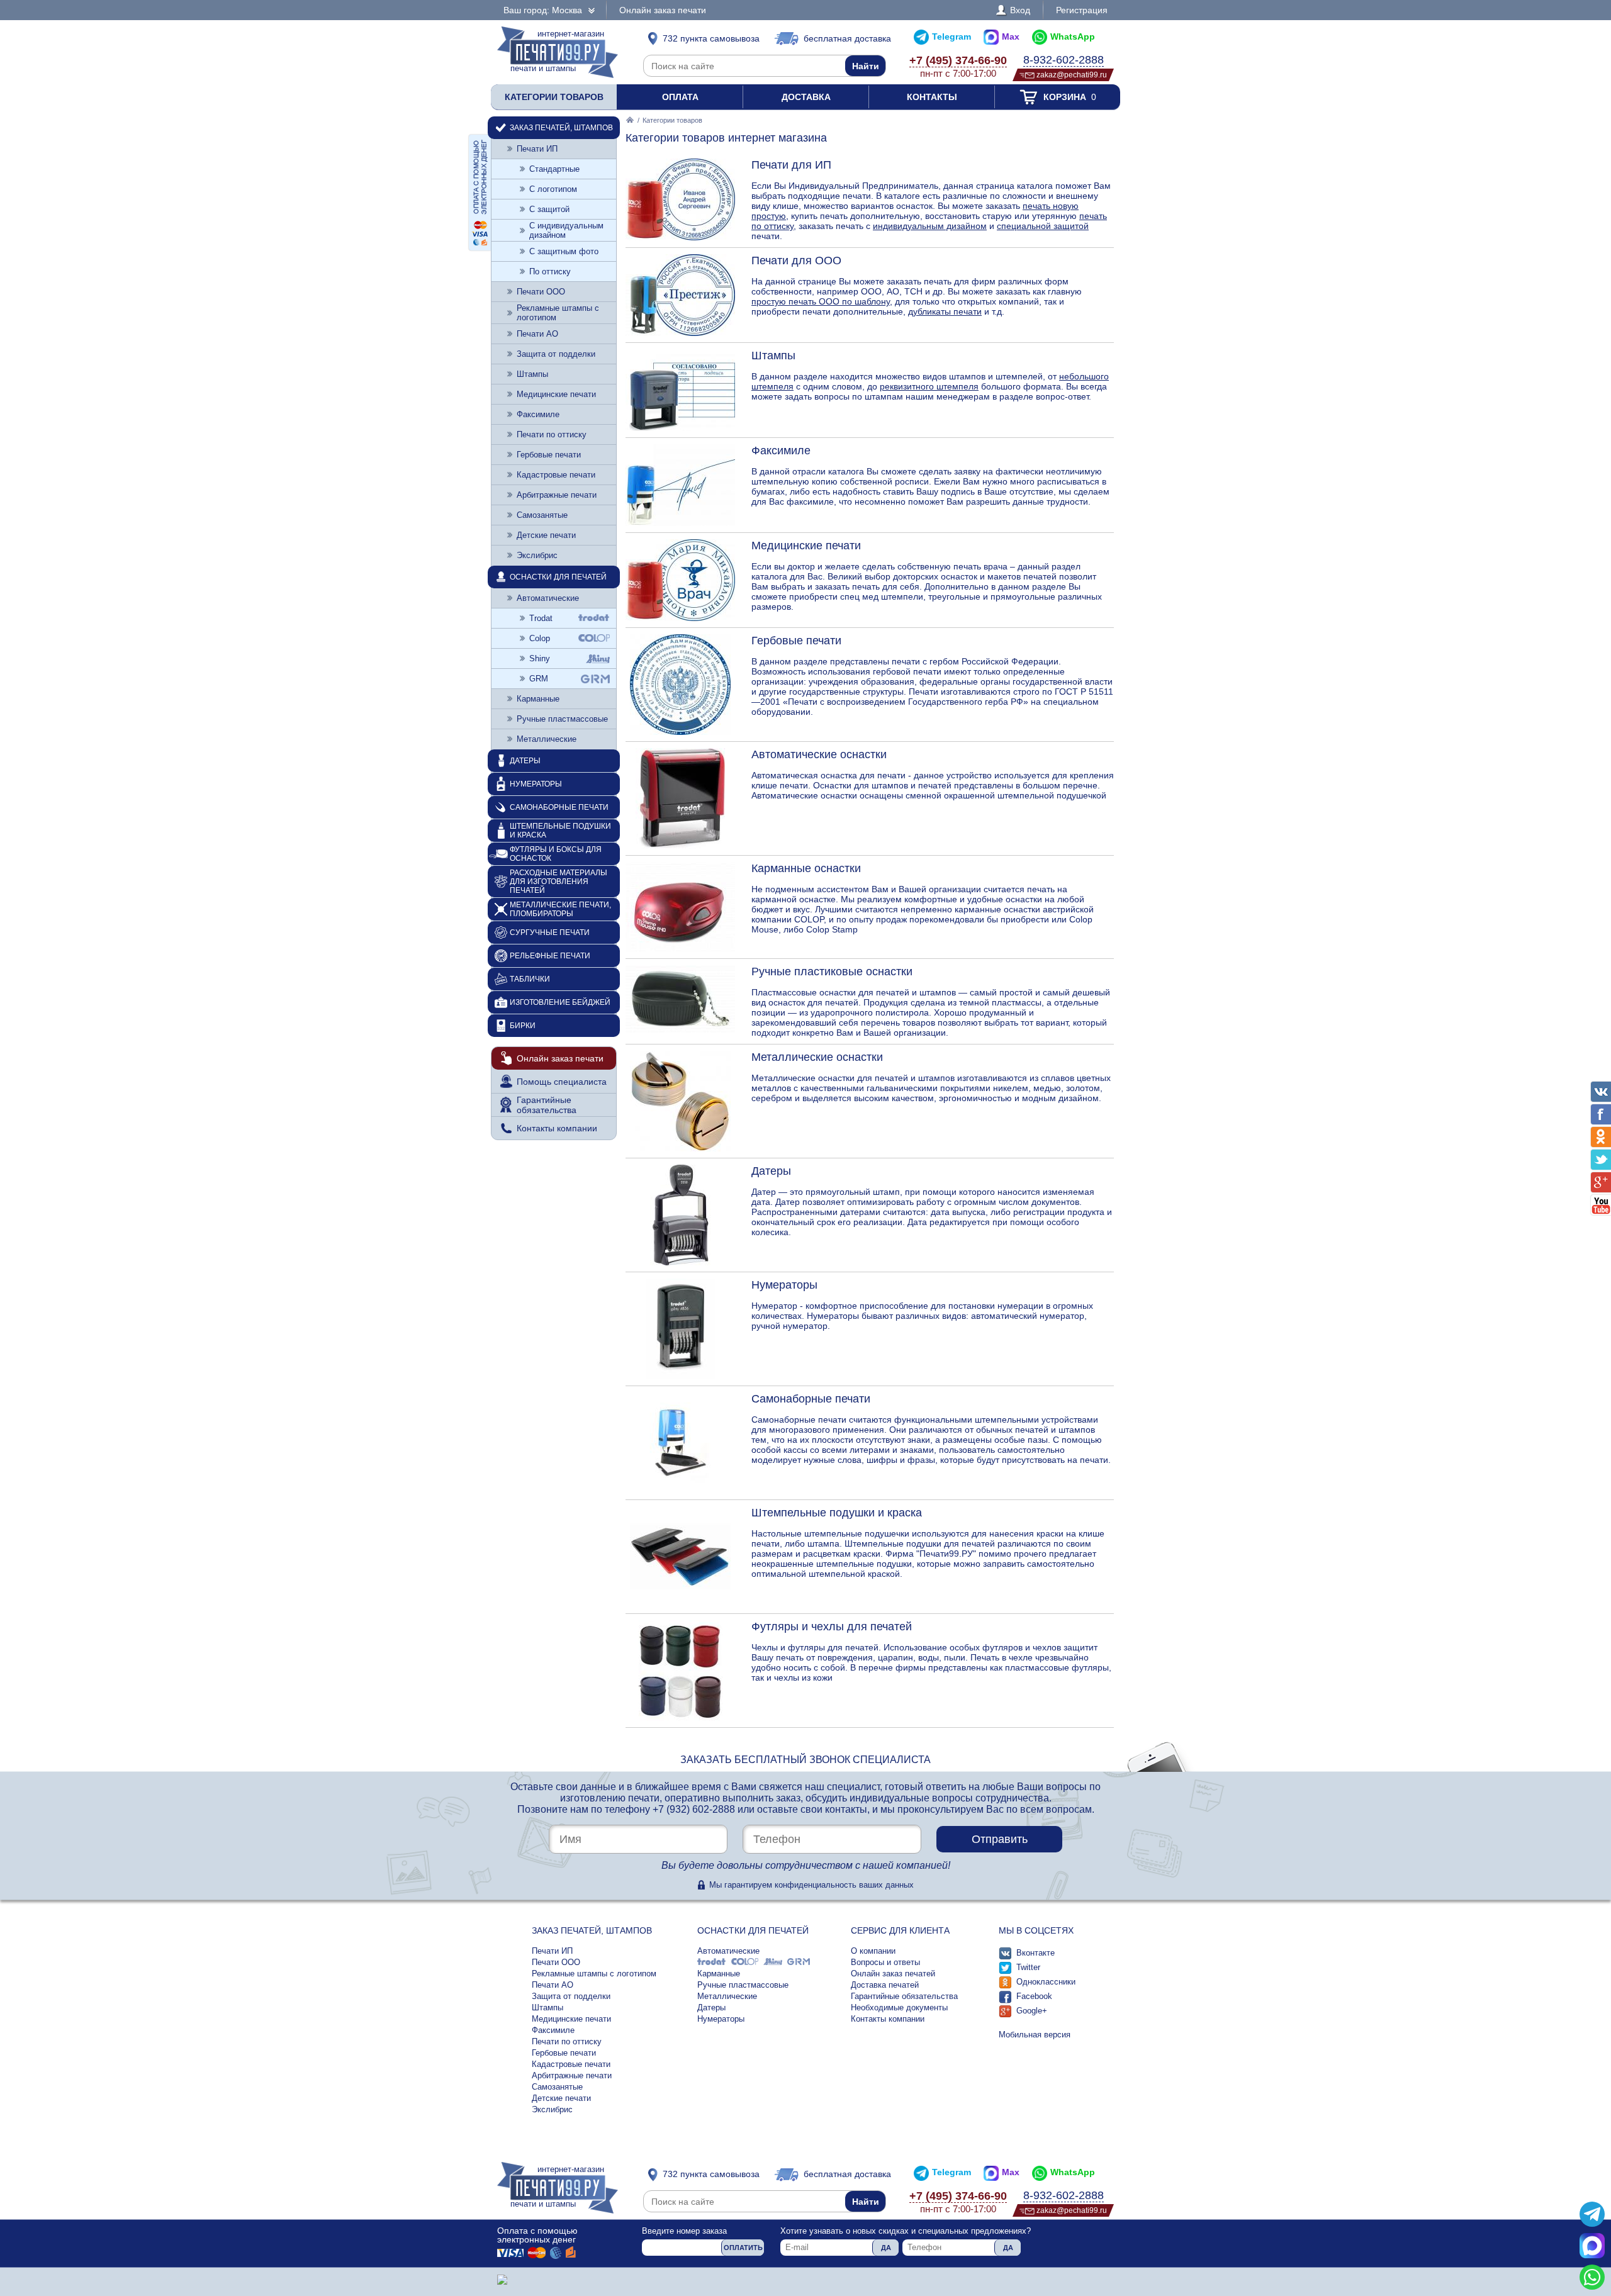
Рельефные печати (550, 956)
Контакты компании (557, 1128)
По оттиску (550, 272)
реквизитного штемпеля (929, 386)
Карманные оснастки (806, 868)
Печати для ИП (791, 165)
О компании (873, 1951)
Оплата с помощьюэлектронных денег (537, 2235)
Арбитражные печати (557, 495)
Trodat (541, 618)
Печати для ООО (796, 260)
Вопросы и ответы (885, 1962)
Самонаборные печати (811, 1399)
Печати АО (537, 334)
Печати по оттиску (552, 434)
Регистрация (1082, 10)
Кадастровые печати (556, 475)
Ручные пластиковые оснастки (832, 972)
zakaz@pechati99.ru (1072, 75)
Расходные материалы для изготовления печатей (559, 882)
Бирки (523, 1026)
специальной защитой (1043, 226)
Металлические (547, 739)
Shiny (540, 658)
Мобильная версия (1035, 2035)
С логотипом (553, 189)
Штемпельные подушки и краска (837, 1513)
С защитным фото (564, 251)
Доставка (806, 97)
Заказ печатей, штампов (561, 128)
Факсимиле (781, 451)
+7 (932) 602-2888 (694, 1809)
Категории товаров (554, 97)
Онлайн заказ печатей (893, 1974)
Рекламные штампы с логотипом (558, 313)
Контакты (932, 97)
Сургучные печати (550, 932)
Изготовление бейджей (560, 1002)
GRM (539, 679)
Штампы (773, 356)
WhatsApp (1073, 36)
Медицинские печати (806, 546)
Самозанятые (542, 515)
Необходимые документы (899, 2008)
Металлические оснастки (817, 1057)
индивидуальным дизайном (930, 226)
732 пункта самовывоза (711, 38)
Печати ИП (537, 149)
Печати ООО (541, 292)
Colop (540, 638)
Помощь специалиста (562, 1082)
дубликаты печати (945, 311)
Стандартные (554, 169)
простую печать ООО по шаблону (821, 301)
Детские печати (546, 535)
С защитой (549, 209)
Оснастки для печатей (558, 577)
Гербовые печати (796, 641)
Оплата (680, 97)
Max (1011, 36)
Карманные (538, 699)
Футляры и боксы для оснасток (556, 854)
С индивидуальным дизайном (566, 230)
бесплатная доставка (847, 38)
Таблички (530, 979)
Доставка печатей (885, 1985)
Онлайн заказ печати (663, 10)
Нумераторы (784, 1285)
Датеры (771, 1171)
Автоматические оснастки (819, 754)
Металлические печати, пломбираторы (560, 909)
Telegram (951, 36)
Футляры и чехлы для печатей (832, 1627)
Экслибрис (537, 555)
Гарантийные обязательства (547, 1105)
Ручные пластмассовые (562, 719)
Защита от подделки (556, 354)
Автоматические (548, 598)
